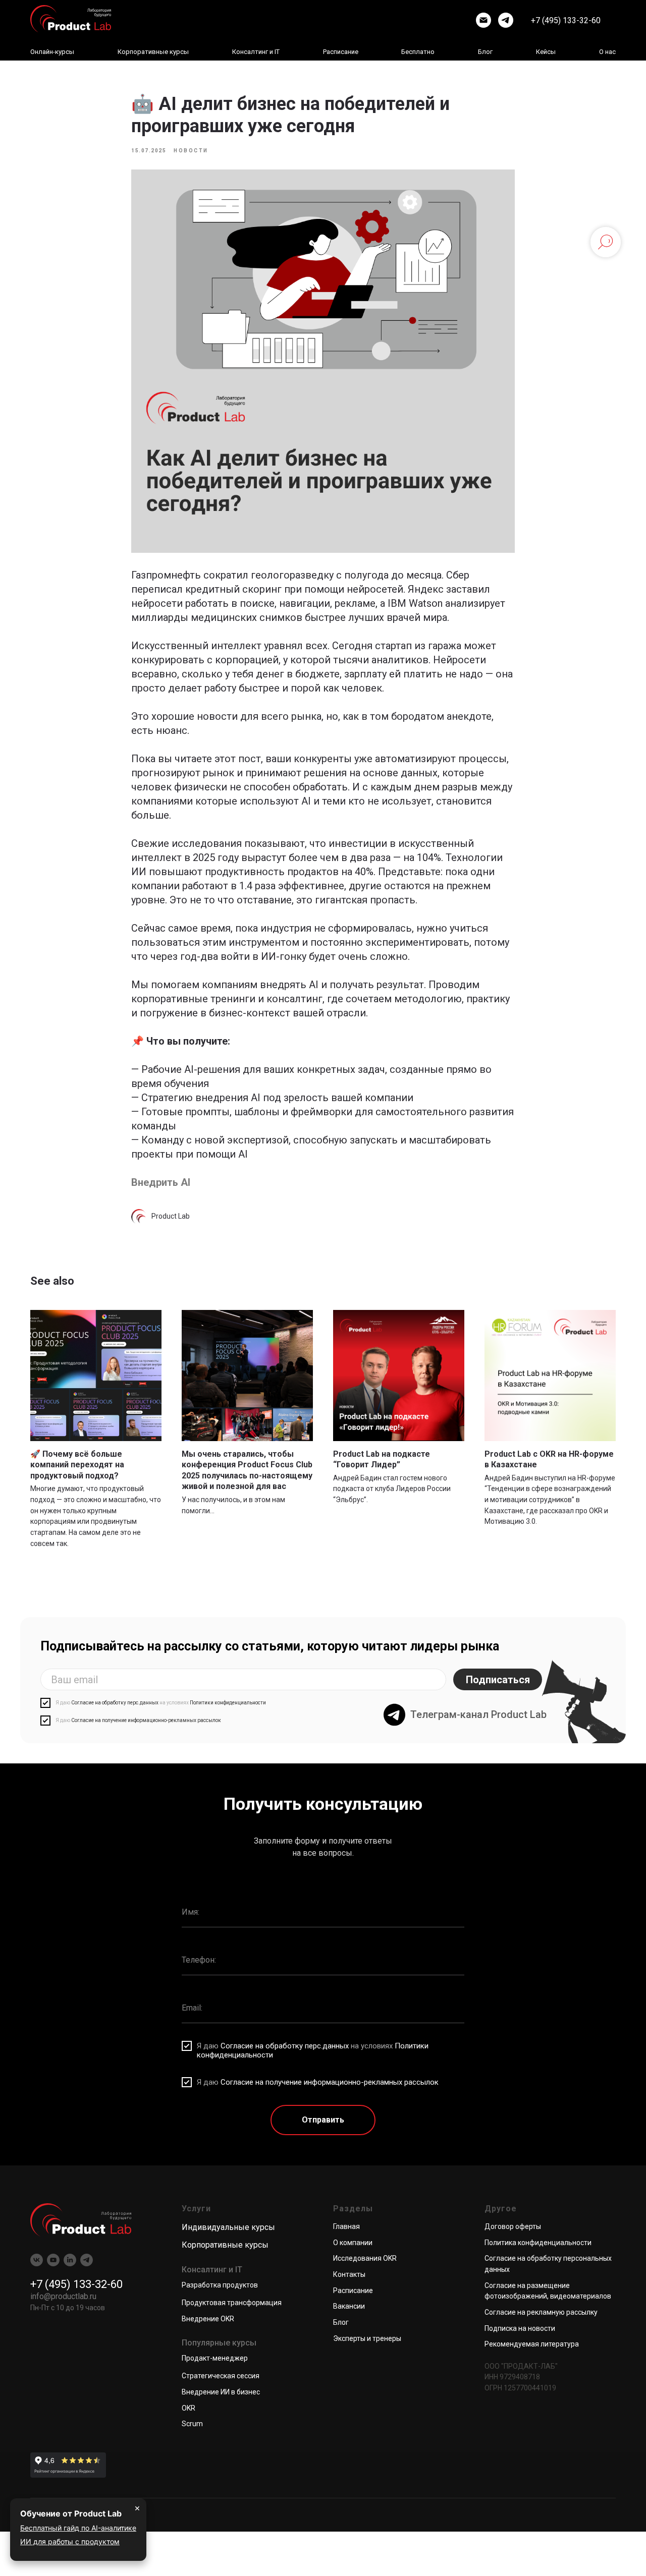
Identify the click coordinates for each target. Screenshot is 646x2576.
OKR (189, 2408)
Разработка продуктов (220, 2285)
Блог (485, 52)
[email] (483, 20)
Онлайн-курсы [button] (52, 52)
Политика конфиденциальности (538, 2243)
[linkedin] (70, 2260)
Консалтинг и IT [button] (256, 52)
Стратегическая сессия (221, 2376)
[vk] (37, 2260)
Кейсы (546, 52)
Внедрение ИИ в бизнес (221, 2392)
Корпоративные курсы (225, 2245)
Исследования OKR (365, 2258)
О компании (353, 2243)
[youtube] (53, 2260)
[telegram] (506, 20)
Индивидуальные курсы (228, 2227)
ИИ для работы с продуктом (70, 2541)
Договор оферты (513, 2226)
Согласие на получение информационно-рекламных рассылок (146, 1720)
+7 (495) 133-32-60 (566, 20)
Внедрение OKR (208, 2319)
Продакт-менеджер (215, 2358)
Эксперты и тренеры (367, 2338)
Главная (346, 2226)
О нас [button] (607, 52)
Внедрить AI (161, 1182)
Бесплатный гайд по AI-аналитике (78, 2528)
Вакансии (349, 2306)
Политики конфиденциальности (228, 1703)
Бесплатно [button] (418, 52)
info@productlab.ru (63, 2296)
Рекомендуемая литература (532, 2344)
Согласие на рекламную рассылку (541, 2312)
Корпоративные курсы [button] (153, 52)
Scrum (192, 2424)
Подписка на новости (520, 2328)
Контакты (349, 2274)
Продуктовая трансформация (232, 2303)
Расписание (341, 52)
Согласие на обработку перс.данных (115, 1703)
